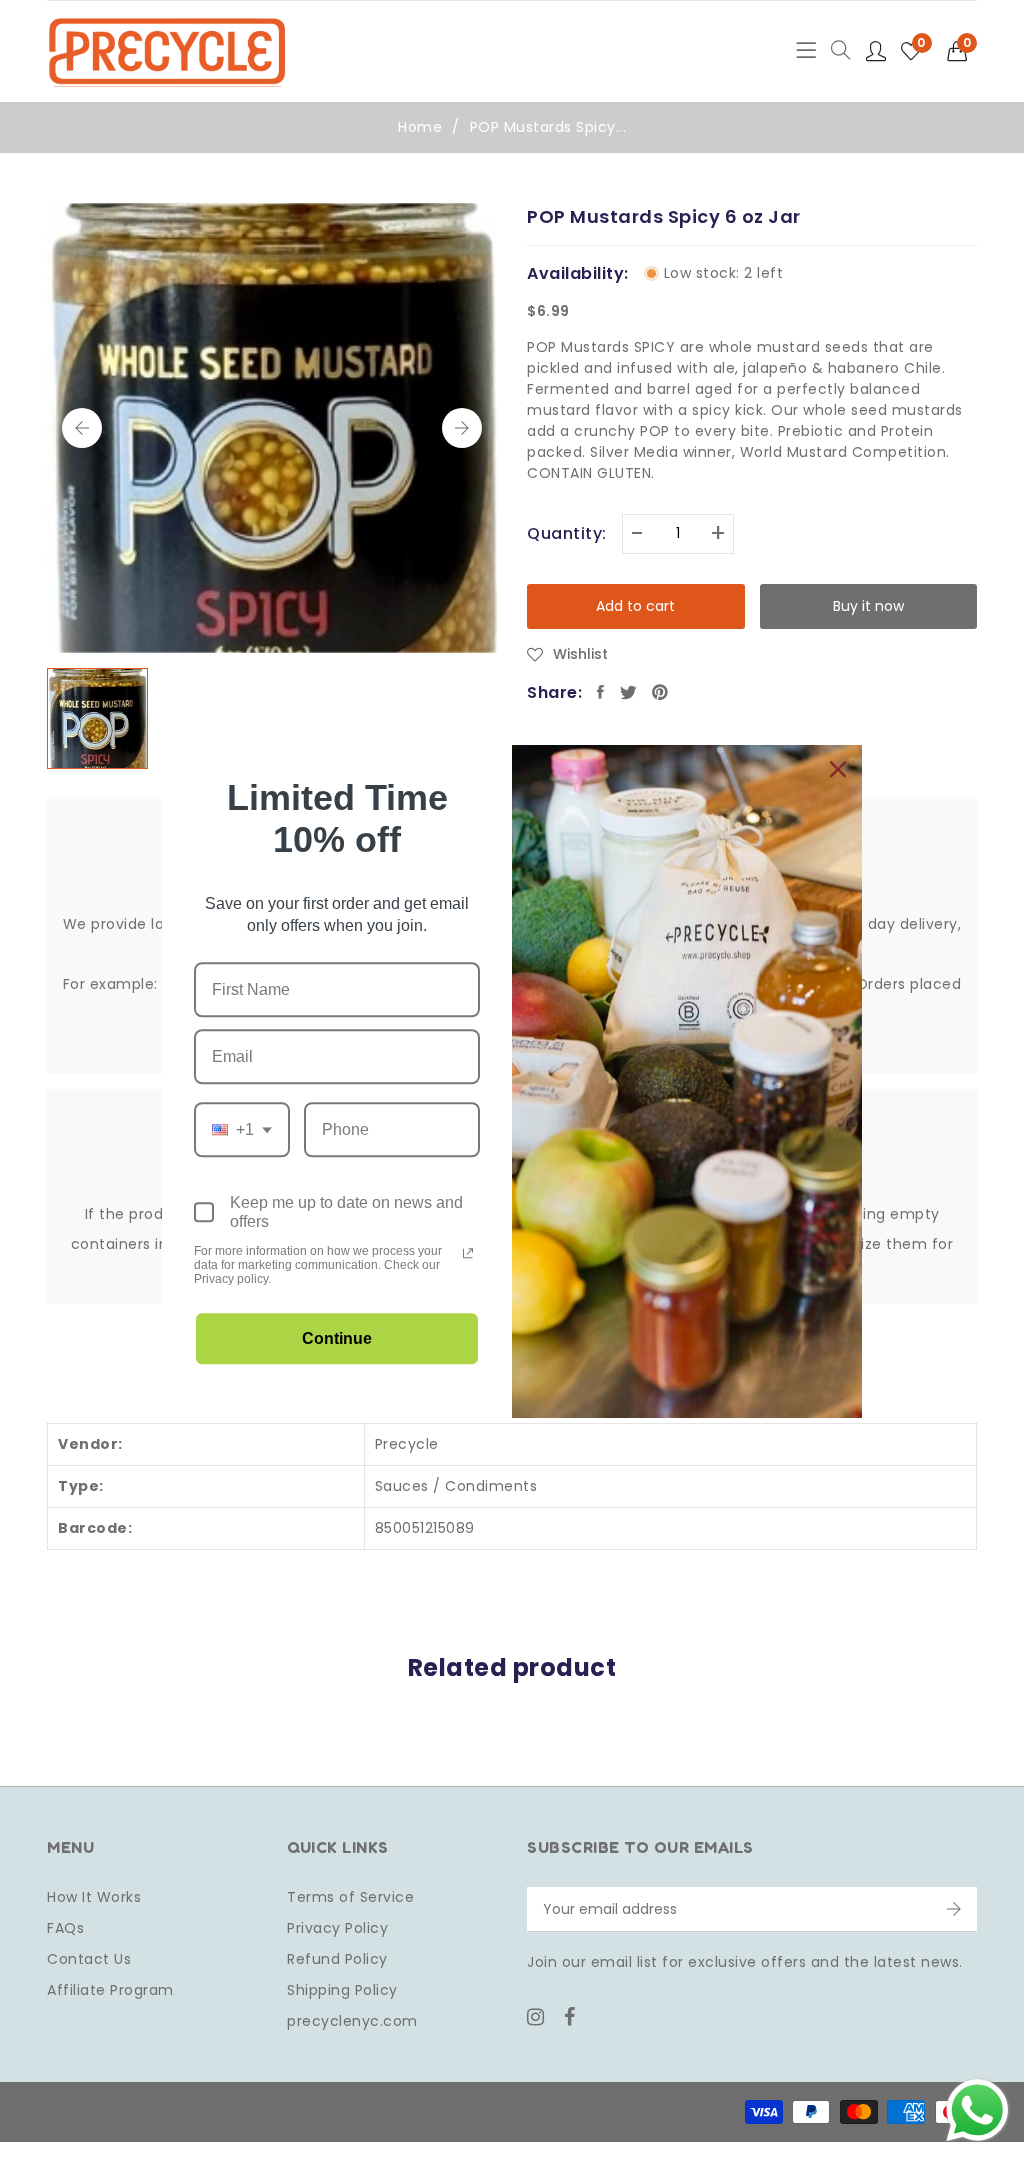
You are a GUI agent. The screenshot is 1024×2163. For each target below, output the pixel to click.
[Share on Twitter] (629, 692)
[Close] (838, 769)
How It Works (94, 1897)
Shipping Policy (342, 1990)
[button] (962, 51)
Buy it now (868, 606)
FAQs (65, 1928)
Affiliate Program (110, 1990)
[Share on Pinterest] (660, 692)
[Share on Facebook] (601, 692)
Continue (337, 1338)
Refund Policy (337, 1959)
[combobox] (242, 1129)
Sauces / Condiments (456, 1486)
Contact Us (89, 1959)
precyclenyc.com (352, 2021)
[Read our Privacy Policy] (468, 1253)
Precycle (407, 1444)
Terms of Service (350, 1897)
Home (420, 127)
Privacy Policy (337, 1928)
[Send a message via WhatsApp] (977, 2110)
